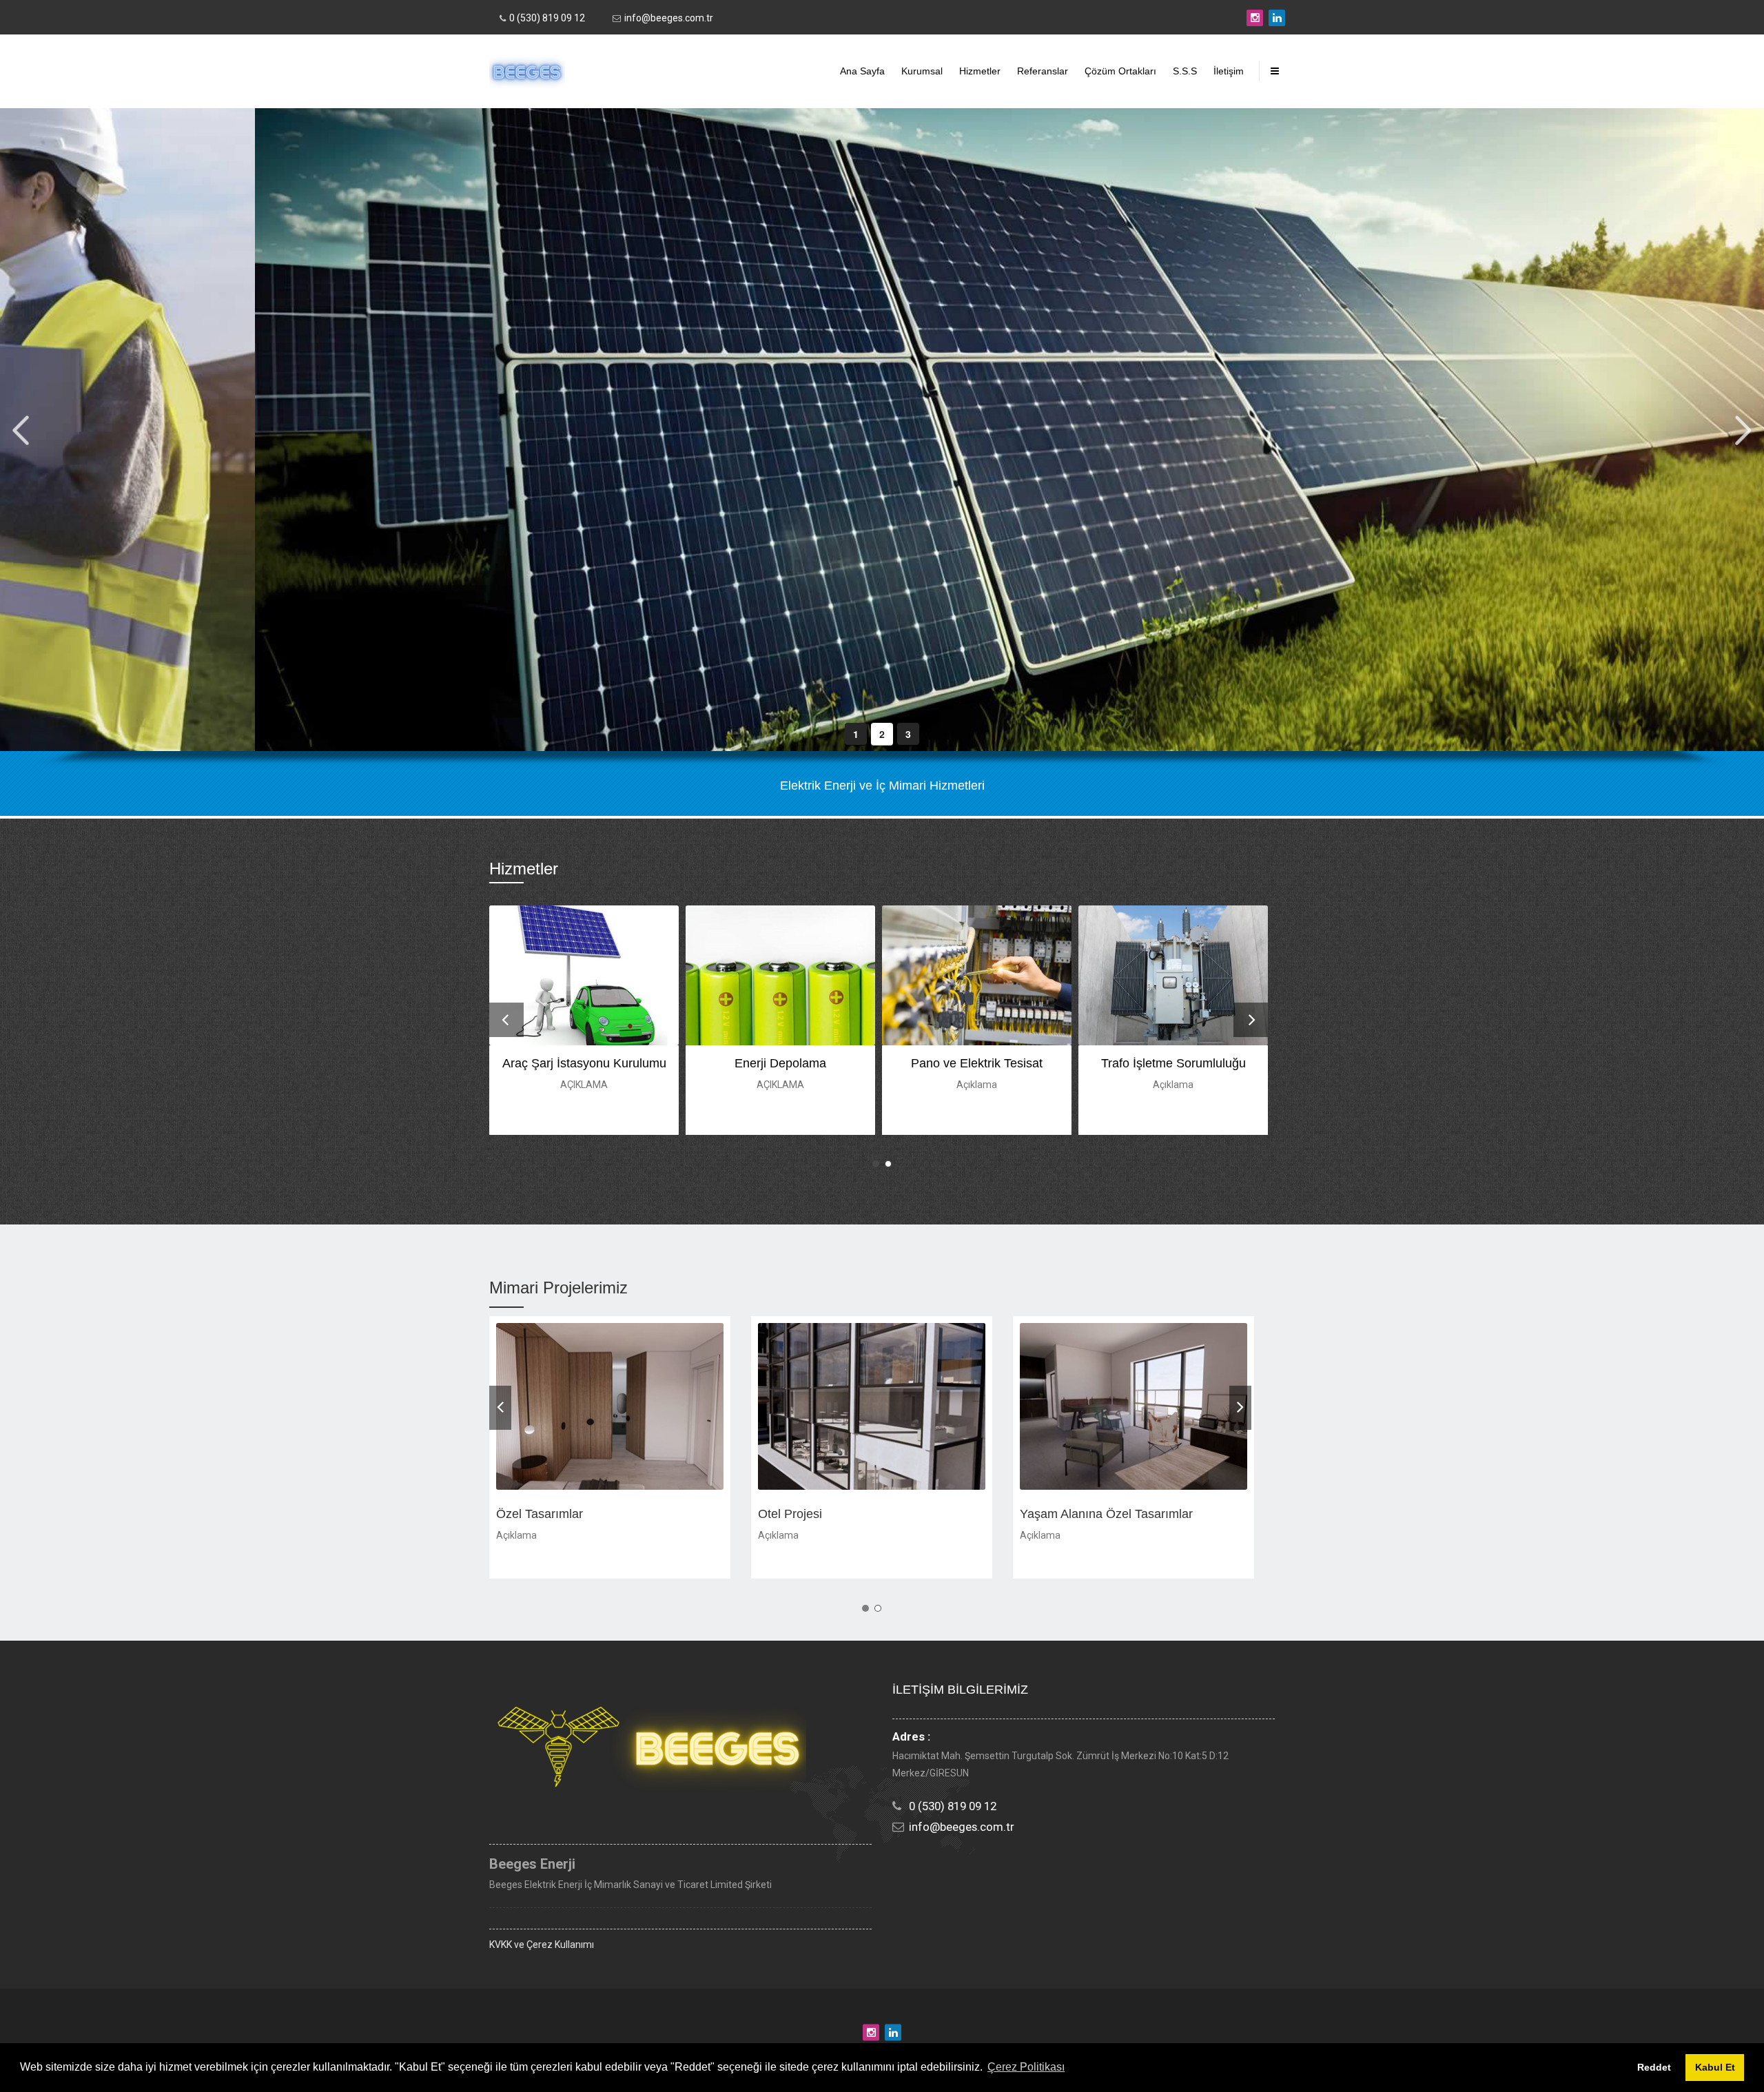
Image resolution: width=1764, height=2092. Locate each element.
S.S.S (1185, 71)
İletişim (1229, 71)
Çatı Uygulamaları (584, 1063)
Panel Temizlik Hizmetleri (977, 1063)
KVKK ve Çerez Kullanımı (542, 1945)
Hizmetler (980, 71)
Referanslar (1043, 71)
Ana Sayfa (862, 71)
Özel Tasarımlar (801, 1514)
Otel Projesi (1052, 1514)
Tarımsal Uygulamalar (781, 1063)
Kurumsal (922, 71)
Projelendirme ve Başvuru (1173, 1063)
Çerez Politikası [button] (1026, 2067)
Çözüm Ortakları (1120, 71)
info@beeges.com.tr (669, 18)
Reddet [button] (1654, 2067)
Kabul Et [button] (1715, 2067)
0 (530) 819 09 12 (547, 18)
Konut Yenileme (539, 1514)
